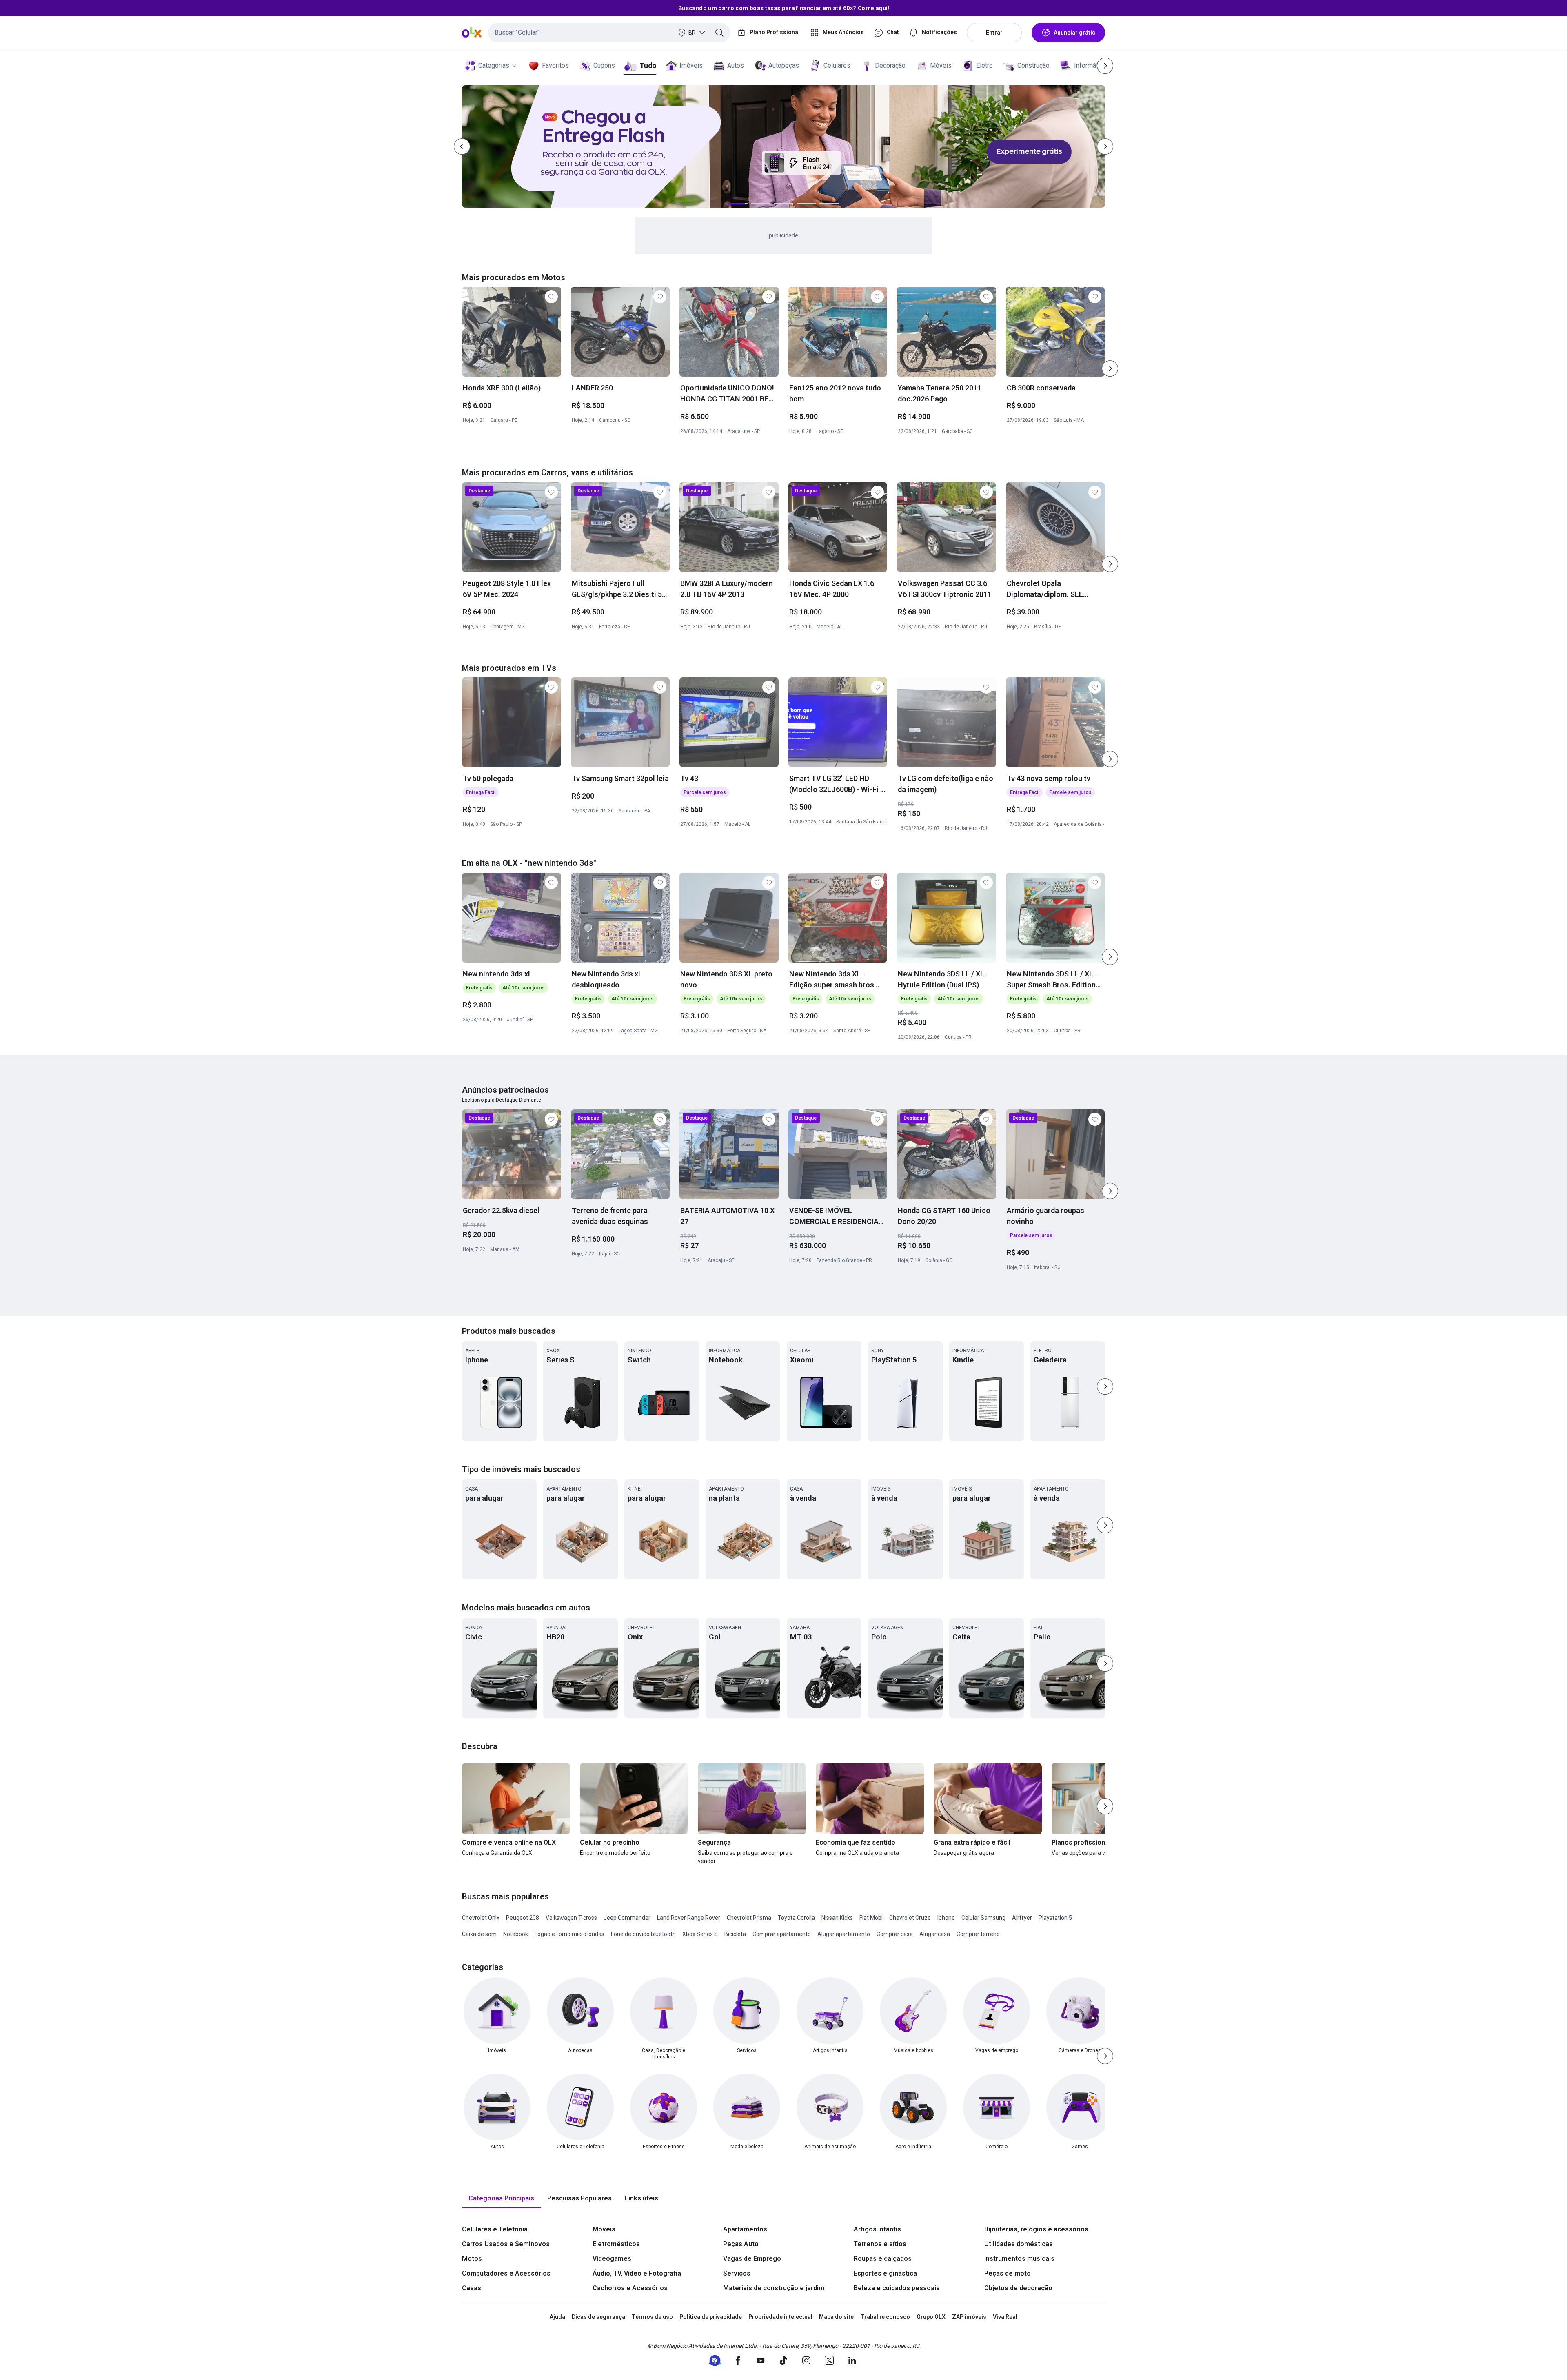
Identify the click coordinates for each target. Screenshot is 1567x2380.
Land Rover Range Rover (689, 1918)
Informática (1090, 65)
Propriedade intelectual (780, 2317)
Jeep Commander (627, 1918)
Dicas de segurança (598, 2317)
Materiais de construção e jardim (774, 2288)
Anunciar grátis (1074, 33)
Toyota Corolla (796, 1918)
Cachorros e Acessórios (630, 2288)
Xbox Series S (700, 1934)
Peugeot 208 (523, 1918)
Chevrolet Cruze (910, 1918)
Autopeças (784, 65)
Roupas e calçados (883, 2259)
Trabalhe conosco (885, 2317)
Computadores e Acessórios (506, 2273)
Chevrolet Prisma (749, 1918)
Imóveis (691, 65)
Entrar (994, 33)
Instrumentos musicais (1019, 2259)
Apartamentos (745, 2229)
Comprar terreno (978, 1934)
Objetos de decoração (1018, 2288)
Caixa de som (479, 1934)
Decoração (890, 65)
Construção (1033, 65)
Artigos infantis (877, 2229)
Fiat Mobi (871, 1918)
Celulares (837, 65)
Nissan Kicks (837, 1918)
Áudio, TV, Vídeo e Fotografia (637, 2273)
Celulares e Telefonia (495, 2229)
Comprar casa (895, 1934)
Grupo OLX (931, 2317)
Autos (736, 65)
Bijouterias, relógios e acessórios (1036, 2229)
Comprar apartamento (782, 1934)
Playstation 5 (1055, 1918)
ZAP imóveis (969, 2317)
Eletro (984, 65)
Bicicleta (735, 1934)
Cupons (604, 65)
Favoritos (555, 65)
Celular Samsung (983, 1918)
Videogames (612, 2259)
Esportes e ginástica (885, 2273)
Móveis (941, 65)
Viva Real (1005, 2317)
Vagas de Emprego (752, 2259)
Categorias (494, 65)
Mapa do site (836, 2317)
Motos (472, 2259)
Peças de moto (1008, 2273)
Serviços (737, 2273)
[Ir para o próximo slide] (1110, 368)
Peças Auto (741, 2244)
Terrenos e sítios (880, 2244)
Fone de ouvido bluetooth (643, 1934)
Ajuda (557, 2317)
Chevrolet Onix (481, 1918)
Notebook (516, 1934)
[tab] (501, 2199)
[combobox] (609, 33)
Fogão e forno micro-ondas (569, 1934)
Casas (472, 2288)
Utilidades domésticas (1019, 2244)
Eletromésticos (616, 2244)
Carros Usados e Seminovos (506, 2244)
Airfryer (1022, 1918)
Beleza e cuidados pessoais (897, 2288)
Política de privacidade (711, 2317)
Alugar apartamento (844, 1934)
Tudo (648, 65)
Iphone (946, 1918)
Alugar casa (935, 1934)
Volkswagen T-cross (571, 1918)
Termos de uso (652, 2317)
